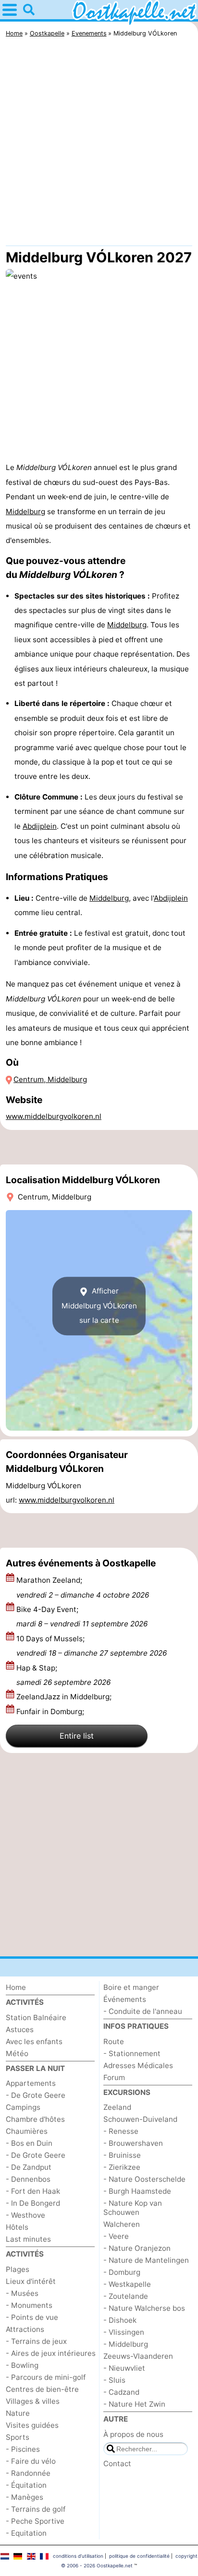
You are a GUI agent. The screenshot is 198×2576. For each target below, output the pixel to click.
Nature (18, 2413)
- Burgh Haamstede (137, 2191)
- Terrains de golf (36, 2509)
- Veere (116, 2236)
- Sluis (114, 2380)
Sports (18, 2437)
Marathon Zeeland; (83, 1587)
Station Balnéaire (36, 2017)
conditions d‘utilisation (78, 2556)
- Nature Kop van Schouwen (133, 2208)
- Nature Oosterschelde (144, 2179)
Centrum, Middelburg (50, 1079)
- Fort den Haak (33, 2191)
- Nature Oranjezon (137, 2248)
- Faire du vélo (31, 2461)
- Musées (22, 2293)
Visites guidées (32, 2425)
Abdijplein (40, 826)
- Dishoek (120, 2320)
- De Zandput (29, 2167)
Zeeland (117, 2107)
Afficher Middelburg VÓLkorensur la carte (99, 1306)
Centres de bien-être (42, 2389)
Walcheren (122, 2224)
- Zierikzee (122, 2167)
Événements (125, 1999)
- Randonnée (28, 2473)
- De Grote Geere (36, 2095)
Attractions (25, 2329)
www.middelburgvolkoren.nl (54, 1116)
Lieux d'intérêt (31, 2281)
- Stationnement (132, 2053)
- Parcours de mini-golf (46, 2377)
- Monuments (29, 2305)
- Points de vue (32, 2317)
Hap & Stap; (63, 1675)
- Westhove (25, 2215)
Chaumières (27, 2131)
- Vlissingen (124, 2332)
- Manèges (25, 2497)
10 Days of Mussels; (92, 1646)
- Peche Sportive (35, 2521)
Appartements (31, 2083)
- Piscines (23, 2449)
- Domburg (122, 2272)
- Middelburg (126, 2344)
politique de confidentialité (139, 2556)
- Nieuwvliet (124, 2368)
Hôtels (17, 2227)
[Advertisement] (99, 144)
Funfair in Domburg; (51, 1711)
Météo (17, 2053)
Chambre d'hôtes (35, 2119)
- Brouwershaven (133, 2143)
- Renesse (121, 2131)
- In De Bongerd (33, 2203)
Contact (117, 2464)
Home (16, 1987)
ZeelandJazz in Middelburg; (65, 1697)
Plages (18, 2269)
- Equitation (26, 2533)
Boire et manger (131, 1987)
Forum (114, 2077)
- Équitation (26, 2485)
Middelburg (25, 512)
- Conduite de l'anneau (143, 2011)
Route (114, 2041)
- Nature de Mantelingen (146, 2260)
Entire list (77, 1736)
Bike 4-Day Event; (82, 1617)
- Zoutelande (126, 2296)
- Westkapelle (127, 2284)
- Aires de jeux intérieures (51, 2353)
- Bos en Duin (29, 2143)
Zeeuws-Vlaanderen (138, 2356)
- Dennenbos (28, 2179)
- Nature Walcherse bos (144, 2308)
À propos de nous (133, 2434)
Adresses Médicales (138, 2065)
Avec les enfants (34, 2041)
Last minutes (28, 2239)
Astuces (20, 2029)
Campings (23, 2107)
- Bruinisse (122, 2155)
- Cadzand (121, 2392)
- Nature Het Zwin (134, 2404)
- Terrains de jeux (36, 2341)
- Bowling (22, 2365)
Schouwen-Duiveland (140, 2119)
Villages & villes (33, 2401)
